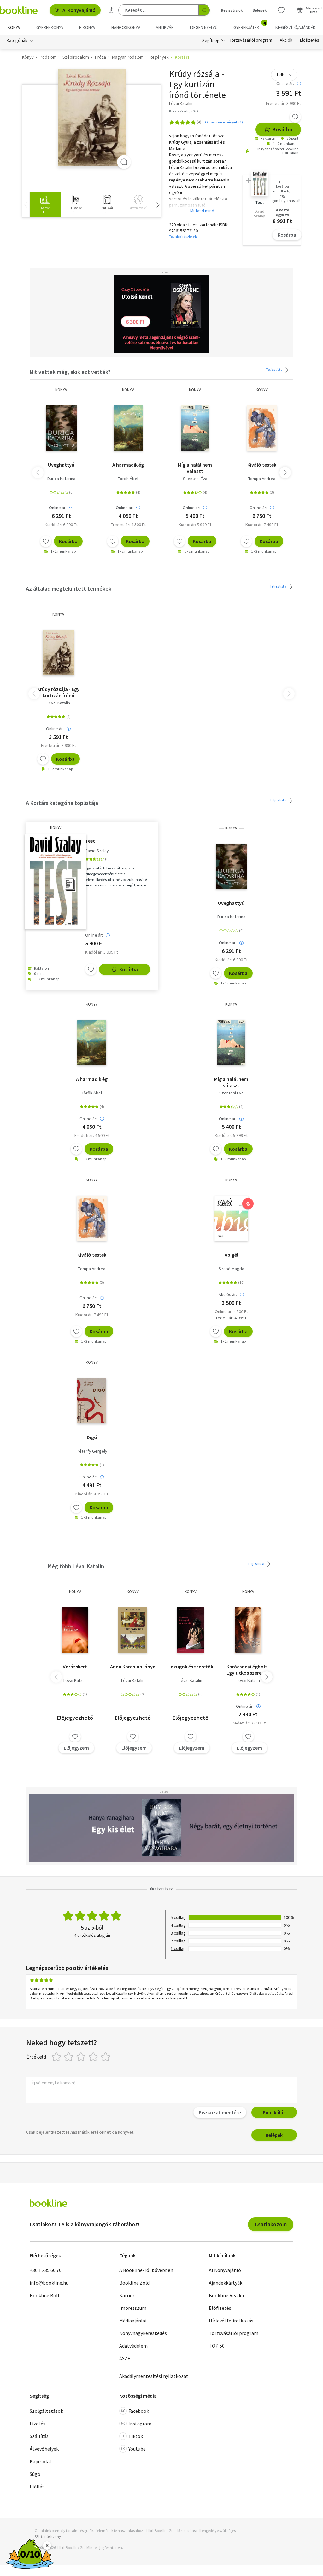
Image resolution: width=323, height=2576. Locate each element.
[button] (158, 205)
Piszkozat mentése (220, 2112)
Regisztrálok (232, 10)
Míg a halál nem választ (195, 468)
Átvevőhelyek (44, 2449)
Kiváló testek (262, 465)
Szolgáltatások (46, 2411)
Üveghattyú (61, 465)
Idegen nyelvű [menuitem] (204, 27)
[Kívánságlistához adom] (295, 117)
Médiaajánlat (133, 2321)
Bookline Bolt (45, 2295)
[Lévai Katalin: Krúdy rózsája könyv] (92, 118)
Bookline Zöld (134, 2283)
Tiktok (136, 2436)
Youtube (137, 2449)
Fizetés (38, 2424)
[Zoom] (124, 162)
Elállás (37, 2487)
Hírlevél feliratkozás (231, 2321)
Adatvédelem (133, 2346)
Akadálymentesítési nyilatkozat (154, 2376)
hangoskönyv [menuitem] (126, 27)
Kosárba (282, 129)
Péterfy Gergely (92, 1451)
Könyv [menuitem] (14, 27)
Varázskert (75, 1667)
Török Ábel (128, 479)
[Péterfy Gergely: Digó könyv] (92, 1401)
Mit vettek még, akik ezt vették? (70, 372)
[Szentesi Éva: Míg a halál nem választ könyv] (195, 428)
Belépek (260, 10)
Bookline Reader (227, 2295)
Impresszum (133, 2308)
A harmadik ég (128, 465)
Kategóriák (17, 40)
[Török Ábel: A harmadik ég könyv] (128, 428)
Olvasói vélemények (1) (224, 122)
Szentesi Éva (195, 479)
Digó (92, 1437)
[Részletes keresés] (111, 10)
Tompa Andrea (262, 479)
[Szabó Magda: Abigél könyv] (231, 1218)
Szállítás (39, 2436)
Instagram (140, 2424)
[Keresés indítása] (204, 10)
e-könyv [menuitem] (87, 27)
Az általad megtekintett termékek (69, 589)
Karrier (127, 2295)
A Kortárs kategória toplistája (62, 803)
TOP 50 (217, 2346)
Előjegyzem (76, 1748)
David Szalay (97, 851)
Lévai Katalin (58, 703)
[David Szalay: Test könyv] (56, 882)
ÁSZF (125, 2358)
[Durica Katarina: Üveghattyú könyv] (61, 428)
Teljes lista (275, 369)
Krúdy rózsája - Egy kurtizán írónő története (58, 692)
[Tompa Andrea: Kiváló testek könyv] (262, 428)
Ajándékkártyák (226, 2283)
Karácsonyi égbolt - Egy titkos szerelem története (248, 1670)
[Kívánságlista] (281, 10)
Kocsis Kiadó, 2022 (184, 111)
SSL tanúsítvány (48, 2536)
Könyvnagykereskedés (143, 2333)
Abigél (231, 1255)
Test (90, 841)
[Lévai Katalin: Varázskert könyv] (75, 1630)
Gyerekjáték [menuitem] (250, 25)
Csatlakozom (271, 2224)
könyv (61, 390)
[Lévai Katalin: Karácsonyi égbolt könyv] (248, 1630)
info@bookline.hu (49, 2283)
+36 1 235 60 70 (46, 2270)
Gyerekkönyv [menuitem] (50, 27)
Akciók (286, 40)
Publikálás (274, 2112)
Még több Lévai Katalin (76, 1566)
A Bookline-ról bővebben (146, 2270)
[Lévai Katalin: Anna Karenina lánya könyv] (133, 1630)
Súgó (35, 2474)
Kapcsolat (41, 2461)
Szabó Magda (231, 1269)
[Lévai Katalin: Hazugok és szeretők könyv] (190, 1630)
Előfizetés (310, 40)
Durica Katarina (61, 479)
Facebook (139, 2411)
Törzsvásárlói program (251, 40)
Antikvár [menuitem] (165, 27)
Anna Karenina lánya (133, 1667)
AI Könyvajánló (79, 10)
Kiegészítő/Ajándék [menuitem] (295, 27)
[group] (45, 205)
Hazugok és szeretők (190, 1667)
